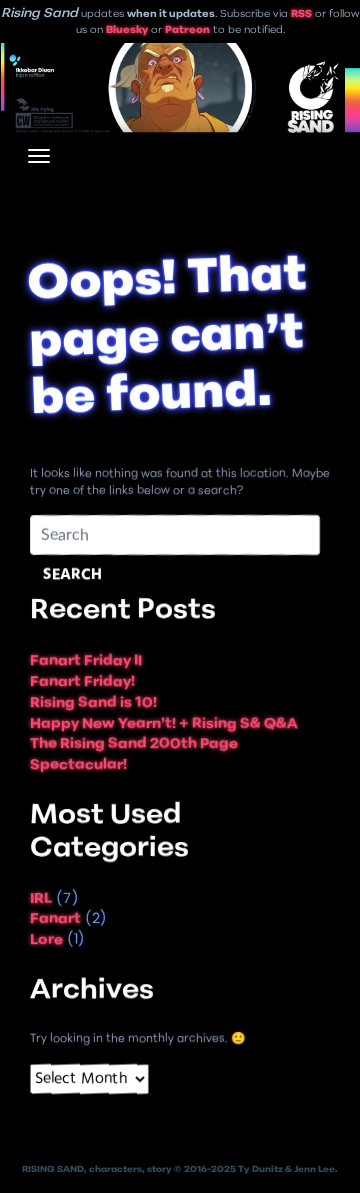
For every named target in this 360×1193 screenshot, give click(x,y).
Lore (46, 940)
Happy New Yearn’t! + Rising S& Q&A (164, 724)
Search (72, 576)
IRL (41, 899)
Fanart (55, 920)
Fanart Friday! (82, 682)
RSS (301, 14)
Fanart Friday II (86, 662)
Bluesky (127, 30)
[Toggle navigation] (39, 156)
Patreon (187, 30)
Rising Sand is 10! (93, 703)
